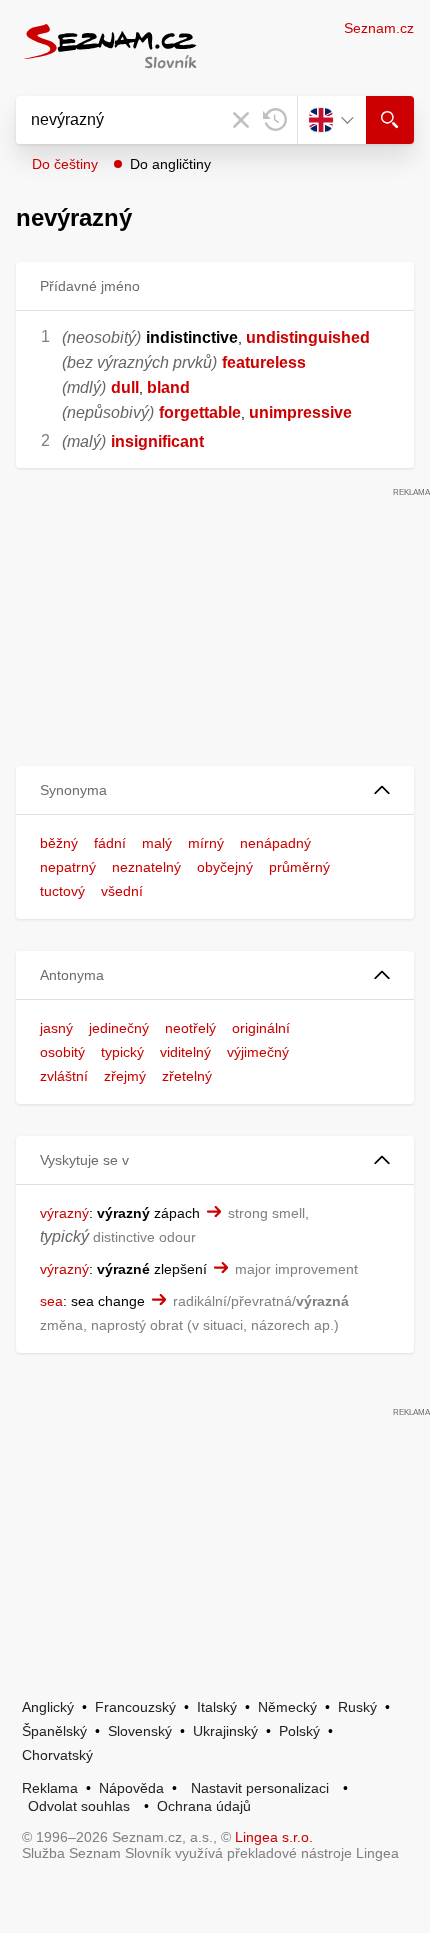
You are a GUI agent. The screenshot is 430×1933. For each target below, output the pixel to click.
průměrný (299, 867)
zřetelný (187, 1076)
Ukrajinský (225, 1731)
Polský (299, 1731)
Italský (217, 1707)
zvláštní (64, 1076)
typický (122, 1052)
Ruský (357, 1707)
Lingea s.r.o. (274, 1837)
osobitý (62, 1052)
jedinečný (119, 1028)
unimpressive (300, 412)
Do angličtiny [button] (170, 164)
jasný (56, 1028)
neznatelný (146, 867)
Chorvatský (57, 1755)
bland (168, 387)
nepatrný (68, 867)
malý (157, 843)
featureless (264, 362)
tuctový (62, 891)
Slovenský (140, 1731)
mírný (206, 843)
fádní (110, 843)
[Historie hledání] (275, 120)
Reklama (50, 1788)
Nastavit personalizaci (260, 1788)
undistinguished (308, 337)
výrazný (64, 1213)
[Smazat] (241, 120)
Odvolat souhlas (79, 1806)
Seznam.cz (379, 28)
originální (261, 1028)
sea (51, 1301)
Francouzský (135, 1707)
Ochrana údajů (204, 1806)
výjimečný (258, 1052)
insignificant (157, 441)
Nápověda (131, 1788)
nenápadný (275, 843)
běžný (59, 843)
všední (122, 891)
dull (125, 387)
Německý (287, 1707)
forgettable (200, 412)
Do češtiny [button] (65, 164)
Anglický (48, 1707)
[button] (215, 790)
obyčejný (225, 867)
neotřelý (190, 1028)
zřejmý (125, 1076)
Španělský (54, 1731)
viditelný (185, 1052)
